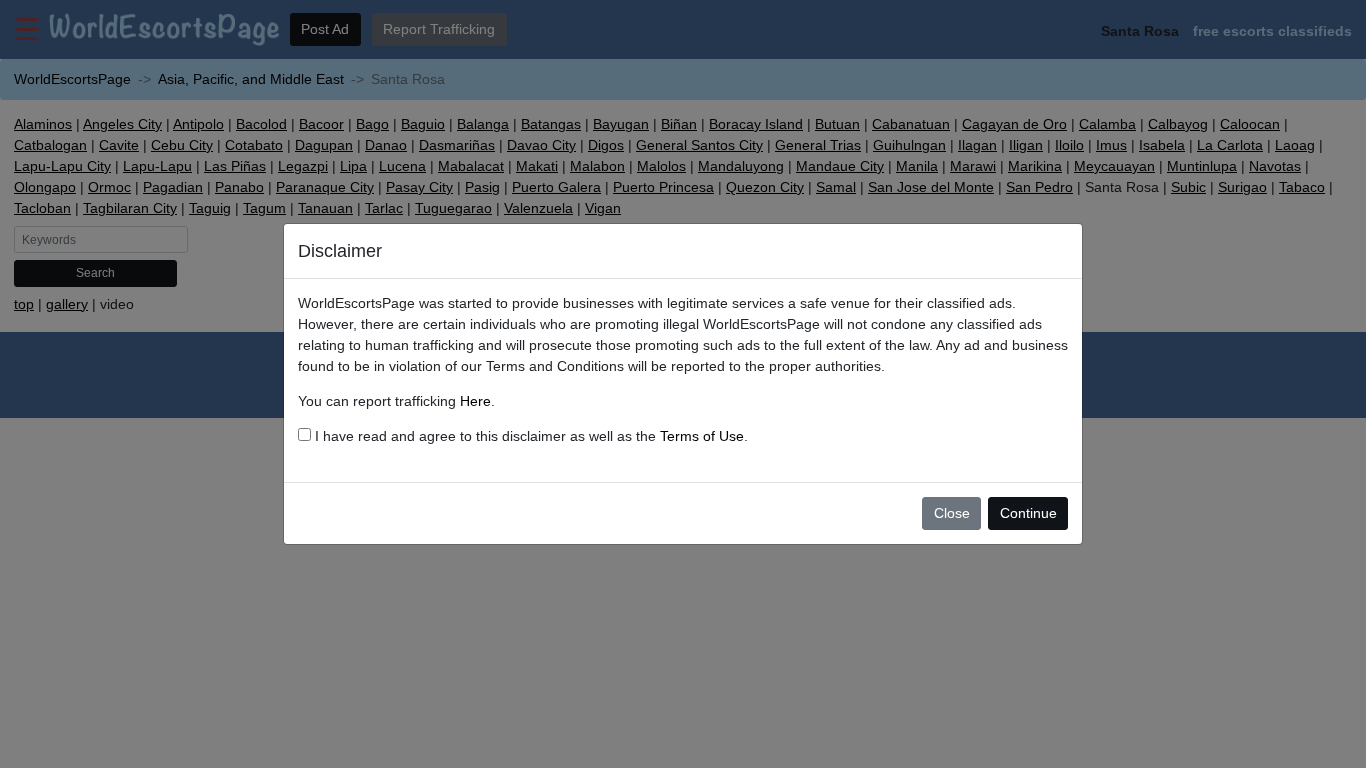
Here (475, 401)
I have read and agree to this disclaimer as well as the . (529, 436)
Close (952, 513)
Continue (1028, 513)
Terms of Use (702, 436)
